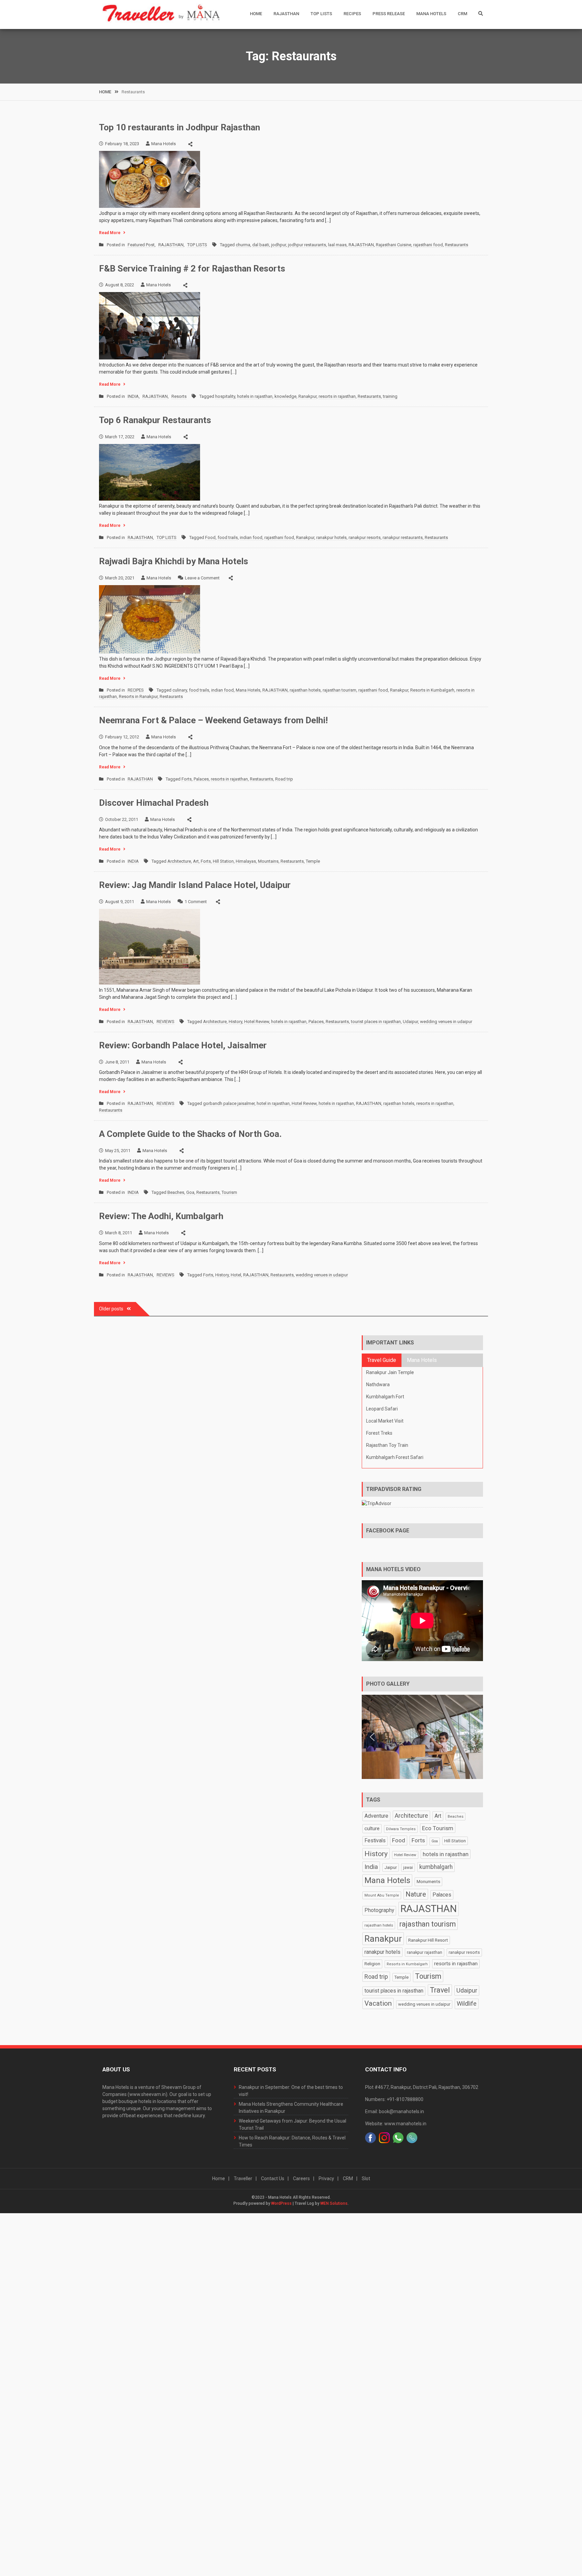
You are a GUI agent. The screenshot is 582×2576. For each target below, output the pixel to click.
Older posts (111, 1309)
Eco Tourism (438, 1828)
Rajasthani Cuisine (394, 245)
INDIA (133, 396)
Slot (366, 2179)
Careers (301, 2179)
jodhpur (279, 245)
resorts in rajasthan (337, 396)
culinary (180, 690)
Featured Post (141, 245)
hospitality (225, 396)
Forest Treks (379, 1433)
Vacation (378, 2003)
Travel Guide (382, 1360)
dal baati (261, 245)
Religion (372, 1964)
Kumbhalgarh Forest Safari (395, 1457)
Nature (416, 1894)
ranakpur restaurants (403, 537)
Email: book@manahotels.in (395, 2111)
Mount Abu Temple (382, 1895)
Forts (187, 779)
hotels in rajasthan (255, 396)
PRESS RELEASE (389, 14)
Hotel (236, 1275)
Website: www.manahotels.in (396, 2124)
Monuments (428, 1882)
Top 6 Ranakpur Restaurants (155, 420)
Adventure (376, 1816)
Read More (110, 233)
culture (372, 1828)
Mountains (268, 861)
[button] (372, 1737)
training (390, 396)
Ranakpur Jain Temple (390, 1372)
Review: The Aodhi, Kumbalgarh (161, 1216)
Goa (190, 1192)
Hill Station (223, 861)
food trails (228, 537)
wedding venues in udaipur (446, 1022)
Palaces (201, 779)
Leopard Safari (382, 1409)
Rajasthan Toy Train (387, 1445)
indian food (251, 537)
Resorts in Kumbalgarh (432, 690)
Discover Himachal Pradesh (154, 803)
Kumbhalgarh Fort (385, 1397)
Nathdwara (378, 1385)
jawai (408, 1868)
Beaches (176, 1192)
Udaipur (410, 1022)
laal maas (337, 245)
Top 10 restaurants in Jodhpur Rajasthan (180, 127)
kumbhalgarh (436, 1867)
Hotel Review (257, 1022)
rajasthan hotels (305, 690)
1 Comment (196, 902)
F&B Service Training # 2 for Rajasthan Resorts (192, 268)
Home (256, 14)
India (371, 1867)
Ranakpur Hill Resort (428, 1940)
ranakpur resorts (365, 537)
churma (243, 245)
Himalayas (246, 861)
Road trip (284, 779)
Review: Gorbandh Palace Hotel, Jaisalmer (183, 1045)
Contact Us (273, 2179)
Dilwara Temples (401, 1829)
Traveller (243, 2179)
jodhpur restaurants (307, 245)
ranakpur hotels (331, 537)
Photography (379, 1910)
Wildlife (467, 2003)
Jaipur (391, 1867)
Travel (440, 1990)
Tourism (229, 1192)
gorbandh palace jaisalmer (229, 1103)
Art (196, 861)
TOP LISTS (321, 14)
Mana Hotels (431, 14)
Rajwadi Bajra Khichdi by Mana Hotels (174, 561)
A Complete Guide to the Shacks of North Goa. (190, 1134)
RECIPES (352, 14)
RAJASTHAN (286, 14)
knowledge (285, 396)
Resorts (179, 396)
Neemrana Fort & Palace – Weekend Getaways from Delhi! (213, 720)
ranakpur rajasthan (425, 1952)
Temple (313, 861)
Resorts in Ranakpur (138, 696)
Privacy (326, 2179)
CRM (462, 14)
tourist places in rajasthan (376, 1022)
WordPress (281, 2203)
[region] (422, 1737)
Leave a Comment (202, 578)
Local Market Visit (385, 1421)
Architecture (179, 861)
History (235, 1022)
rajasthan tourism (339, 690)
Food (210, 537)
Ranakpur (308, 396)
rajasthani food (428, 245)
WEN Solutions (334, 2203)
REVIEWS (166, 1022)
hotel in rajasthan (273, 1103)
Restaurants (457, 245)
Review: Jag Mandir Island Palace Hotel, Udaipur (195, 885)
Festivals (375, 1841)
